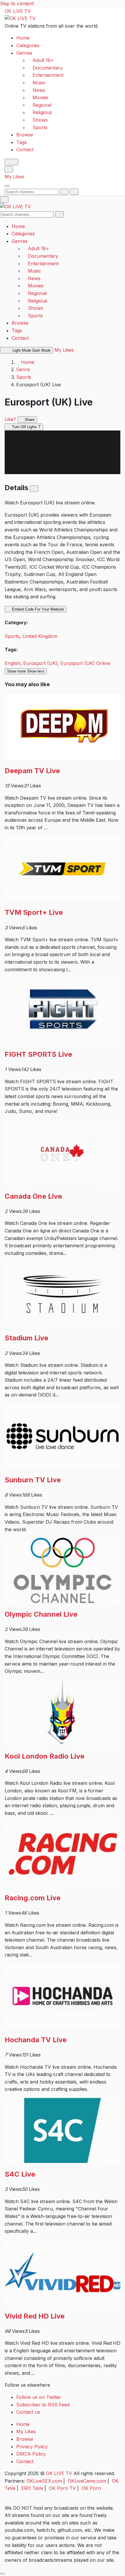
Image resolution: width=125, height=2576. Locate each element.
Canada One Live (33, 1196)
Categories (28, 45)
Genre (23, 369)
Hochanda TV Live (36, 2040)
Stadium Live (26, 1338)
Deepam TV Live (32, 771)
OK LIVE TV (18, 11)
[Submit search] (64, 192)
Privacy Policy (32, 2447)
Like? (10, 419)
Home (23, 38)
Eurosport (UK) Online (85, 663)
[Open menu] (7, 186)
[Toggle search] (9, 169)
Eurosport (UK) (40, 663)
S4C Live (20, 2174)
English (12, 663)
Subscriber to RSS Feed (43, 2405)
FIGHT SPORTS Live (38, 1054)
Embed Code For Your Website (37, 609)
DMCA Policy (31, 2454)
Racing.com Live (33, 1898)
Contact (25, 150)
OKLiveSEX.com (44, 2481)
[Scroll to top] (2, 2574)
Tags (22, 142)
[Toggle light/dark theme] (11, 162)
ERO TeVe (32, 2488)
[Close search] (74, 192)
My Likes (14, 177)
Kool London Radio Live (44, 1756)
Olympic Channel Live (41, 1614)
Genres (24, 53)
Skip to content (17, 3)
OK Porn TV (62, 2488)
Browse (25, 135)
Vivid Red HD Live (35, 2316)
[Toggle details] (34, 489)
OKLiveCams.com (87, 2481)
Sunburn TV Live (33, 1480)
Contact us (28, 2412)
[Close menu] (4, 200)
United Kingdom (40, 636)
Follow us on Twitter (39, 2397)
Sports (24, 377)
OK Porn (91, 2488)
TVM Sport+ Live (34, 912)
